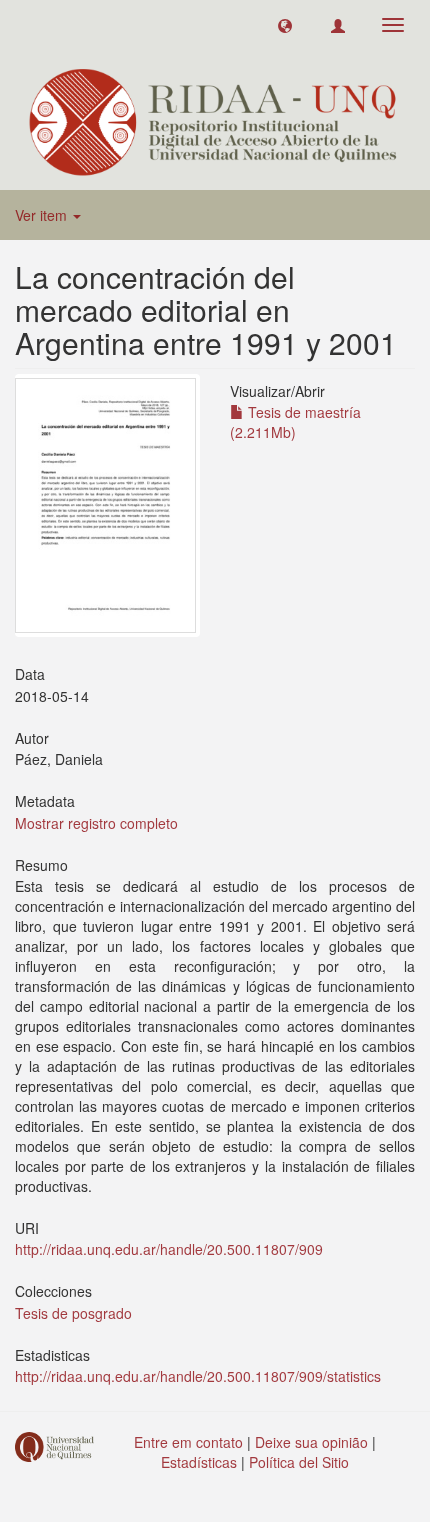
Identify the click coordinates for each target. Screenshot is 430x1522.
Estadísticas (199, 1462)
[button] (285, 25)
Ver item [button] (43, 215)
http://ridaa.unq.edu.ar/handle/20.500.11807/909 (169, 1249)
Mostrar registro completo (96, 823)
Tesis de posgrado (73, 1313)
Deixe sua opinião (311, 1442)
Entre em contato (188, 1442)
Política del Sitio (299, 1462)
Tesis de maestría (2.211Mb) (295, 422)
